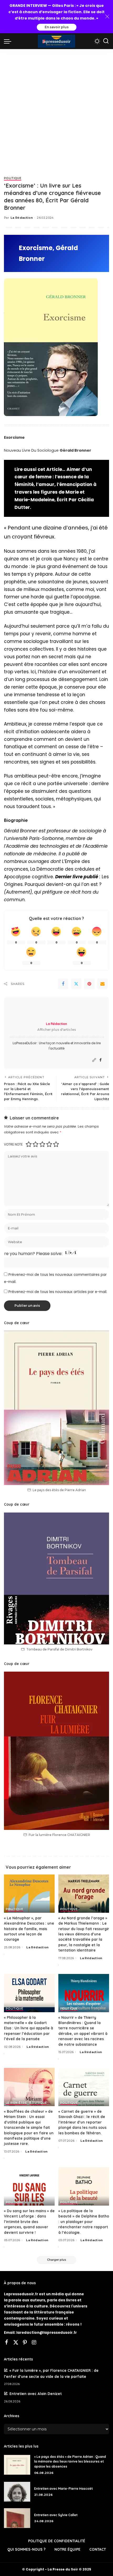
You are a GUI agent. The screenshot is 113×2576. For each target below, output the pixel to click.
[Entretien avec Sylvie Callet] (17, 2518)
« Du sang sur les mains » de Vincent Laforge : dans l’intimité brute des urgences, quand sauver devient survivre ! (29, 2222)
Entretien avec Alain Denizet (36, 2394)
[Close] (107, 17)
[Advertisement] (56, 108)
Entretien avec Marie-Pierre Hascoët (64, 2489)
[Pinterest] (89, 984)
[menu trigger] (9, 41)
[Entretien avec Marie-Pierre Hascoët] (17, 2492)
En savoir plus (57, 27)
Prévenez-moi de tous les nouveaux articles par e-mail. (58, 1292)
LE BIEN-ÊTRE (16, 2103)
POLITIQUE (13, 178)
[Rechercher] (106, 41)
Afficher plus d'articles (57, 1030)
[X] (16, 2343)
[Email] (102, 984)
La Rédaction (22, 218)
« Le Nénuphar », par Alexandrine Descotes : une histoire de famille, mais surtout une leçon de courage (29, 1929)
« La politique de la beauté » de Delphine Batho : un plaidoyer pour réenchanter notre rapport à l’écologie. (84, 2222)
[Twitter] (76, 984)
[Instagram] (34, 2343)
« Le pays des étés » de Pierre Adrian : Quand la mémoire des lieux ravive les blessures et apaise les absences (70, 2461)
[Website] (94, 1060)
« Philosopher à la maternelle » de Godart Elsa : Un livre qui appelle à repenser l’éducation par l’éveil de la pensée (29, 2028)
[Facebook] (63, 984)
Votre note (13, 1144)
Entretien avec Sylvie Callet (56, 2515)
